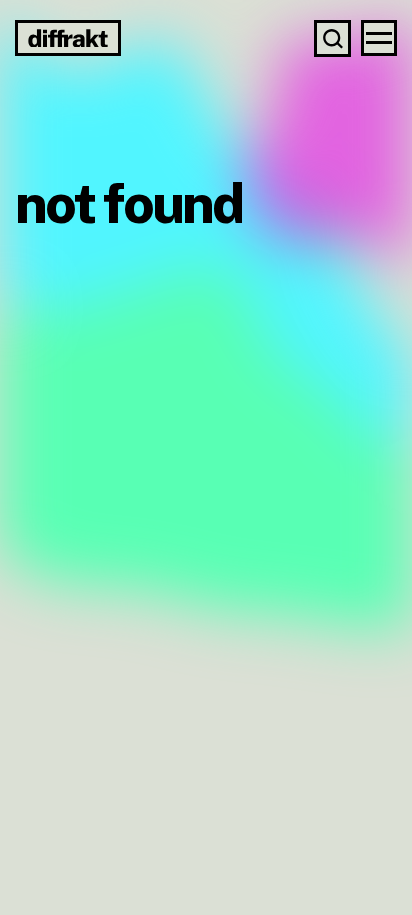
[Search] (332, 38)
